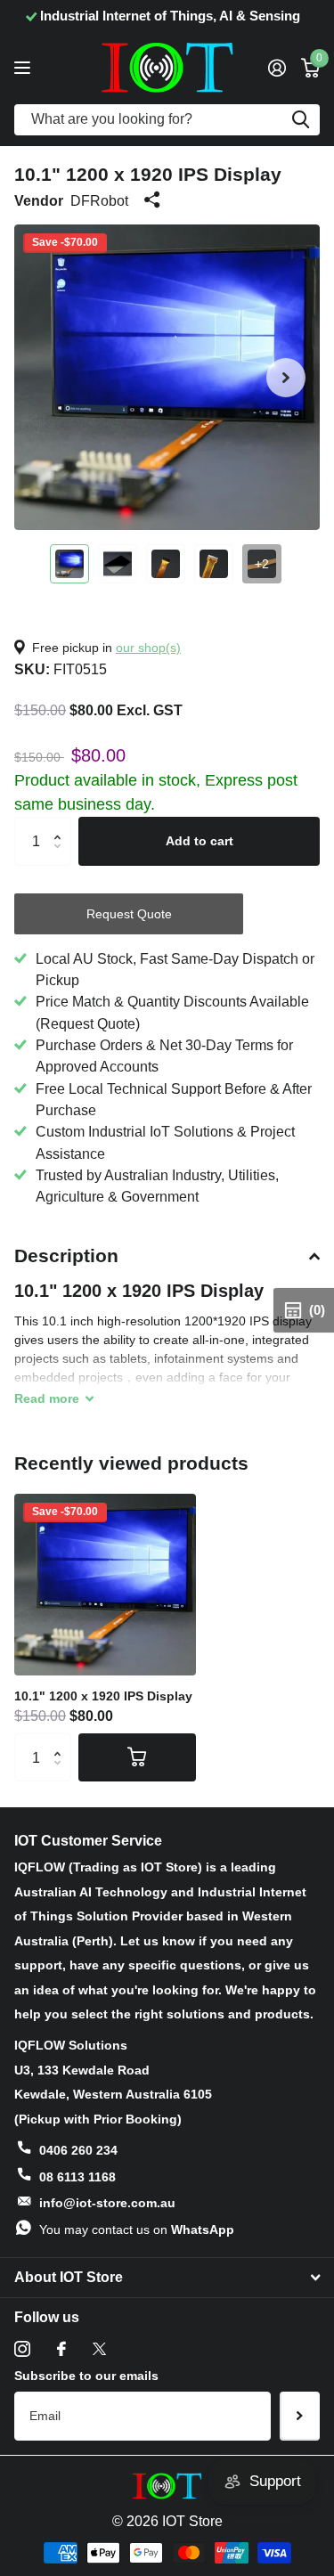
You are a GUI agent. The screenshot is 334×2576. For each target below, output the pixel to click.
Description (66, 1255)
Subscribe (300, 2416)
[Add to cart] (137, 1757)
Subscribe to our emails (86, 2376)
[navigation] (69, 564)
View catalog (24, 67)
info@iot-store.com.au (107, 2203)
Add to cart (200, 841)
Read (47, 1398)
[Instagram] (22, 2349)
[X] (99, 2349)
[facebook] (61, 2349)
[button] (286, 377)
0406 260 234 (78, 2150)
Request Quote (129, 914)
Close (167, 2278)
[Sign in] (277, 68)
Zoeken (300, 120)
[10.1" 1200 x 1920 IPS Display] (105, 1585)
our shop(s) (148, 648)
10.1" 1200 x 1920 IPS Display (103, 1696)
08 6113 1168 (77, 2177)
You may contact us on (137, 2230)
